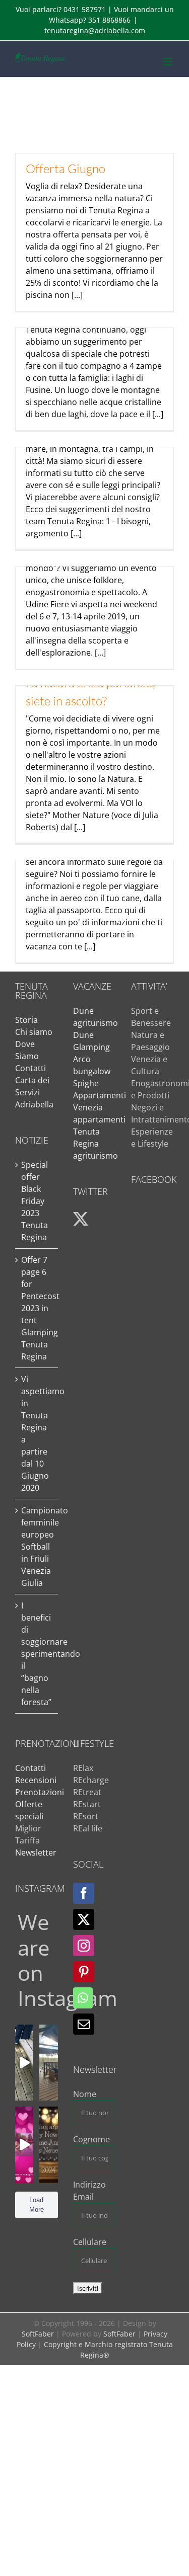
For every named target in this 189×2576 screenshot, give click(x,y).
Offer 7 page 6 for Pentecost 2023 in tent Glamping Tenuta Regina (37, 1308)
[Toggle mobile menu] (169, 62)
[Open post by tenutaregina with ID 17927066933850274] (49, 2063)
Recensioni (36, 1780)
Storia (26, 1020)
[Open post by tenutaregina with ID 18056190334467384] (49, 2145)
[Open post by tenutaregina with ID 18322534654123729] (24, 2063)
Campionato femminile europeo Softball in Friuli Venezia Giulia (37, 1547)
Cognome (91, 2139)
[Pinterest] (84, 1972)
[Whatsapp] (83, 1998)
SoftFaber (38, 2334)
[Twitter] (84, 1919)
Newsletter (36, 1853)
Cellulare (90, 2242)
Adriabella (34, 1104)
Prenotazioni (40, 1792)
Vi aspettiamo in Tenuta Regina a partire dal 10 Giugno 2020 (37, 1433)
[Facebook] (84, 1893)
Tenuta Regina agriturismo (96, 1144)
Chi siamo (34, 1032)
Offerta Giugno (66, 169)
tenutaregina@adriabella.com (95, 30)
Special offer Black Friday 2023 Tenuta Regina (35, 1201)
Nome (85, 2094)
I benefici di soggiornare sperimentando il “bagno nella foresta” (37, 1654)
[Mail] (84, 2024)
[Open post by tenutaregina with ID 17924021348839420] (24, 2145)
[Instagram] (84, 1946)
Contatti (30, 1068)
